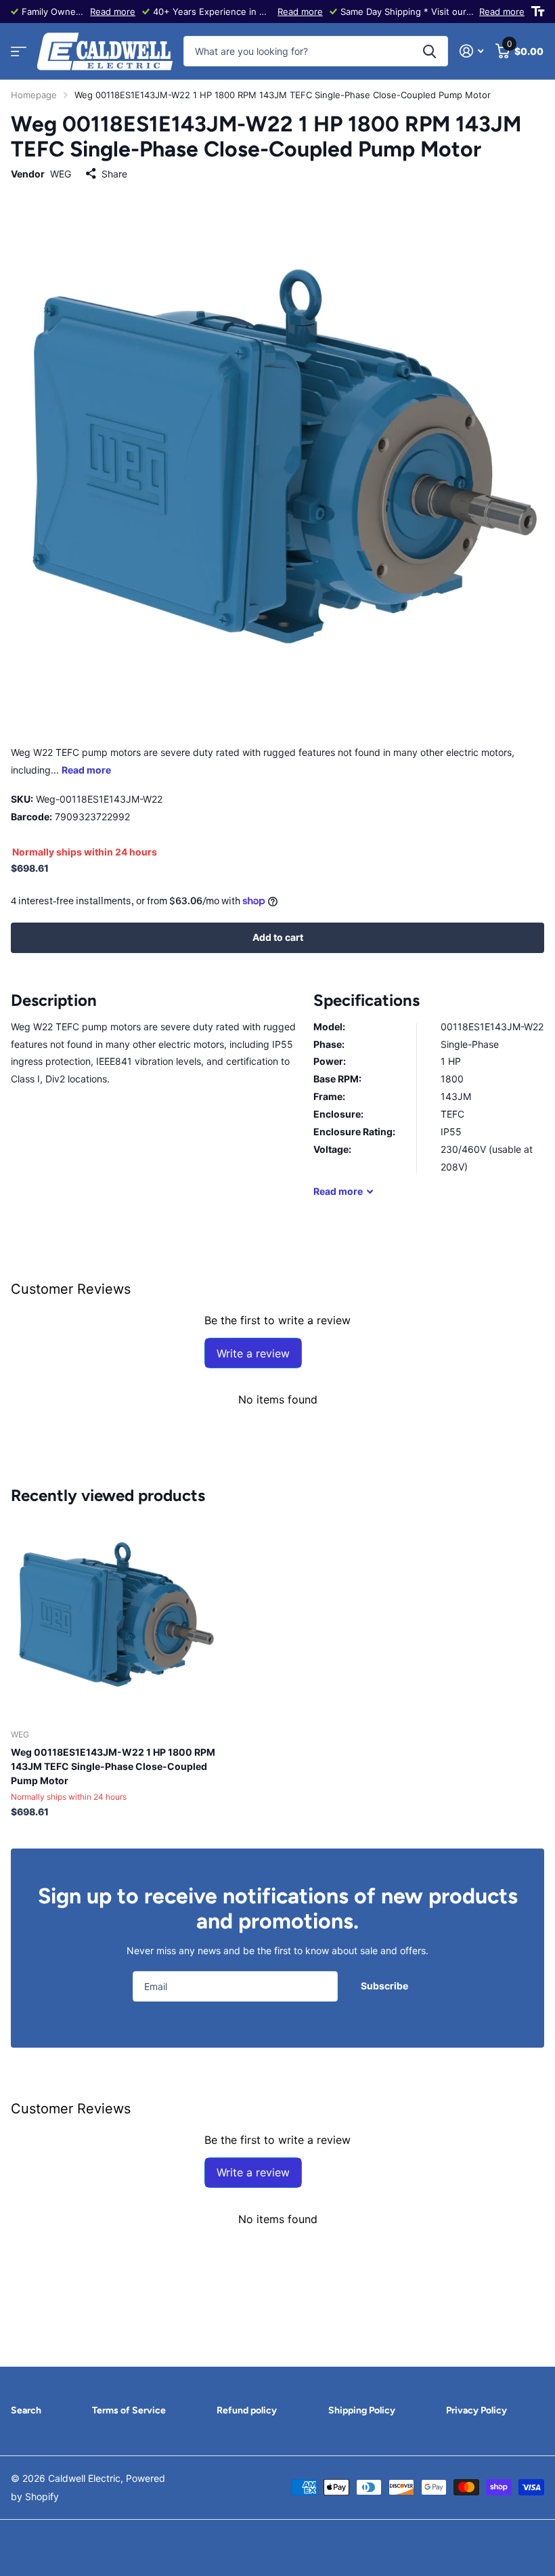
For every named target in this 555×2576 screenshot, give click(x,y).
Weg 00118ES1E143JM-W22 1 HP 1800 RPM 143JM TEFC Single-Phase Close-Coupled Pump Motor (113, 1766)
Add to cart (278, 937)
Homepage (34, 95)
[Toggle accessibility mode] (538, 12)
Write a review (253, 1353)
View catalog (19, 52)
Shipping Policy (362, 2410)
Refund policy (247, 2410)
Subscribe (385, 1986)
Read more (113, 12)
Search (26, 2410)
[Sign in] (471, 51)
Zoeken (429, 51)
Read (338, 1191)
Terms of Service (129, 2410)
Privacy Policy (476, 2410)
